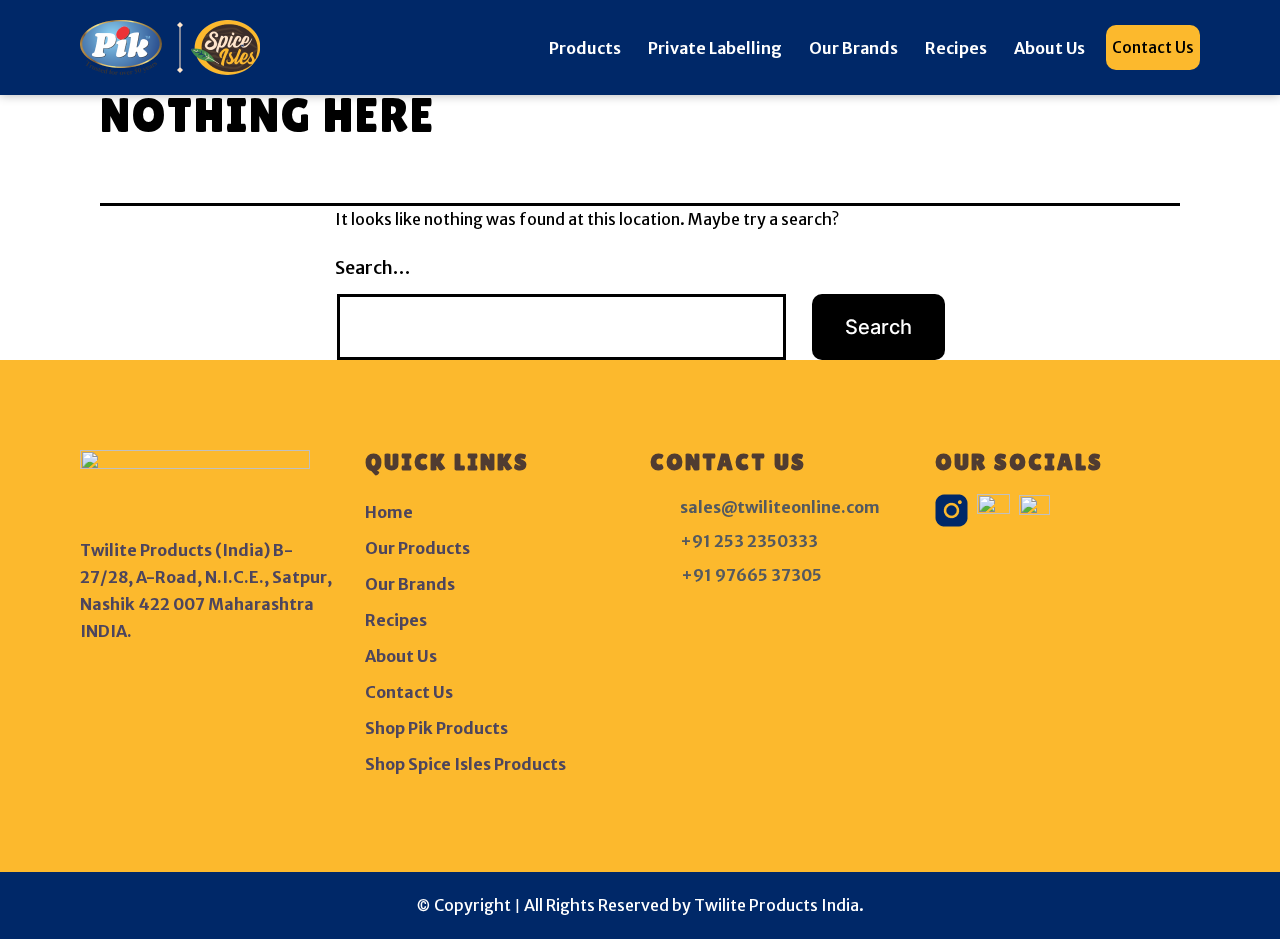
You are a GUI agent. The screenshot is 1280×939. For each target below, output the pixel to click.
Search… (372, 267)
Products (585, 48)
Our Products (417, 548)
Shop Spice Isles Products (465, 764)
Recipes (956, 48)
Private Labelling (715, 48)
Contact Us (1153, 47)
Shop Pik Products (436, 728)
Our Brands (853, 48)
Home (389, 512)
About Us (1049, 48)
